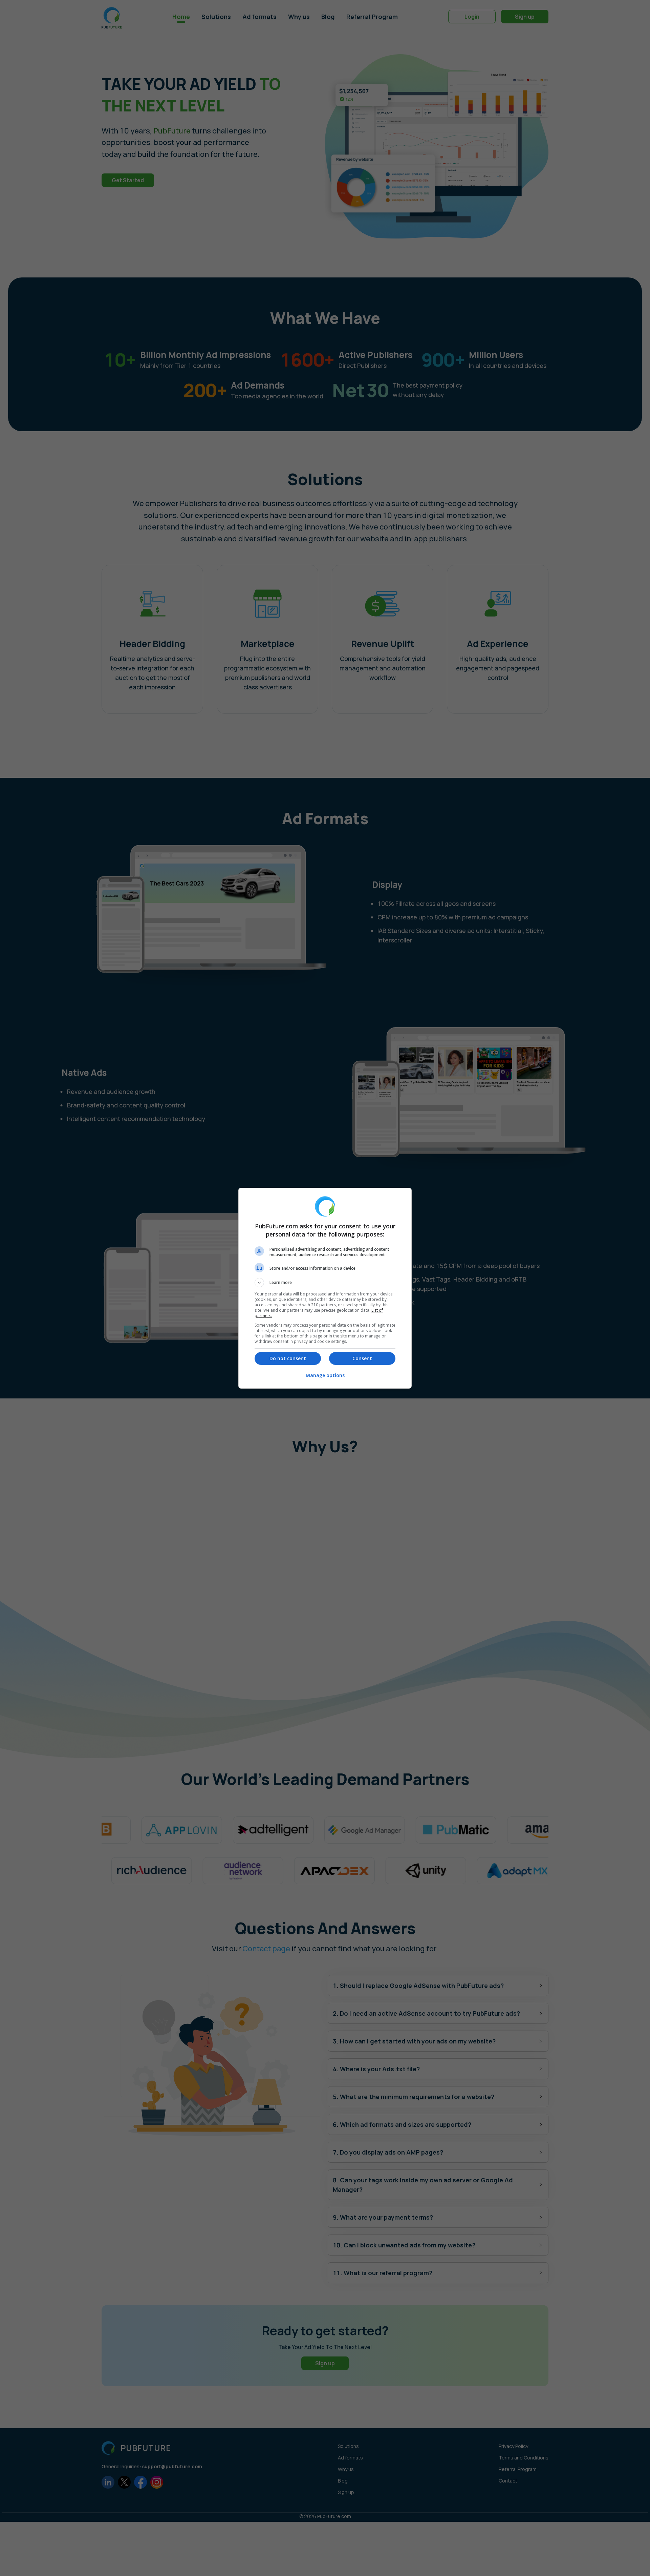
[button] (325, 1283)
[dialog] (325, 1288)
